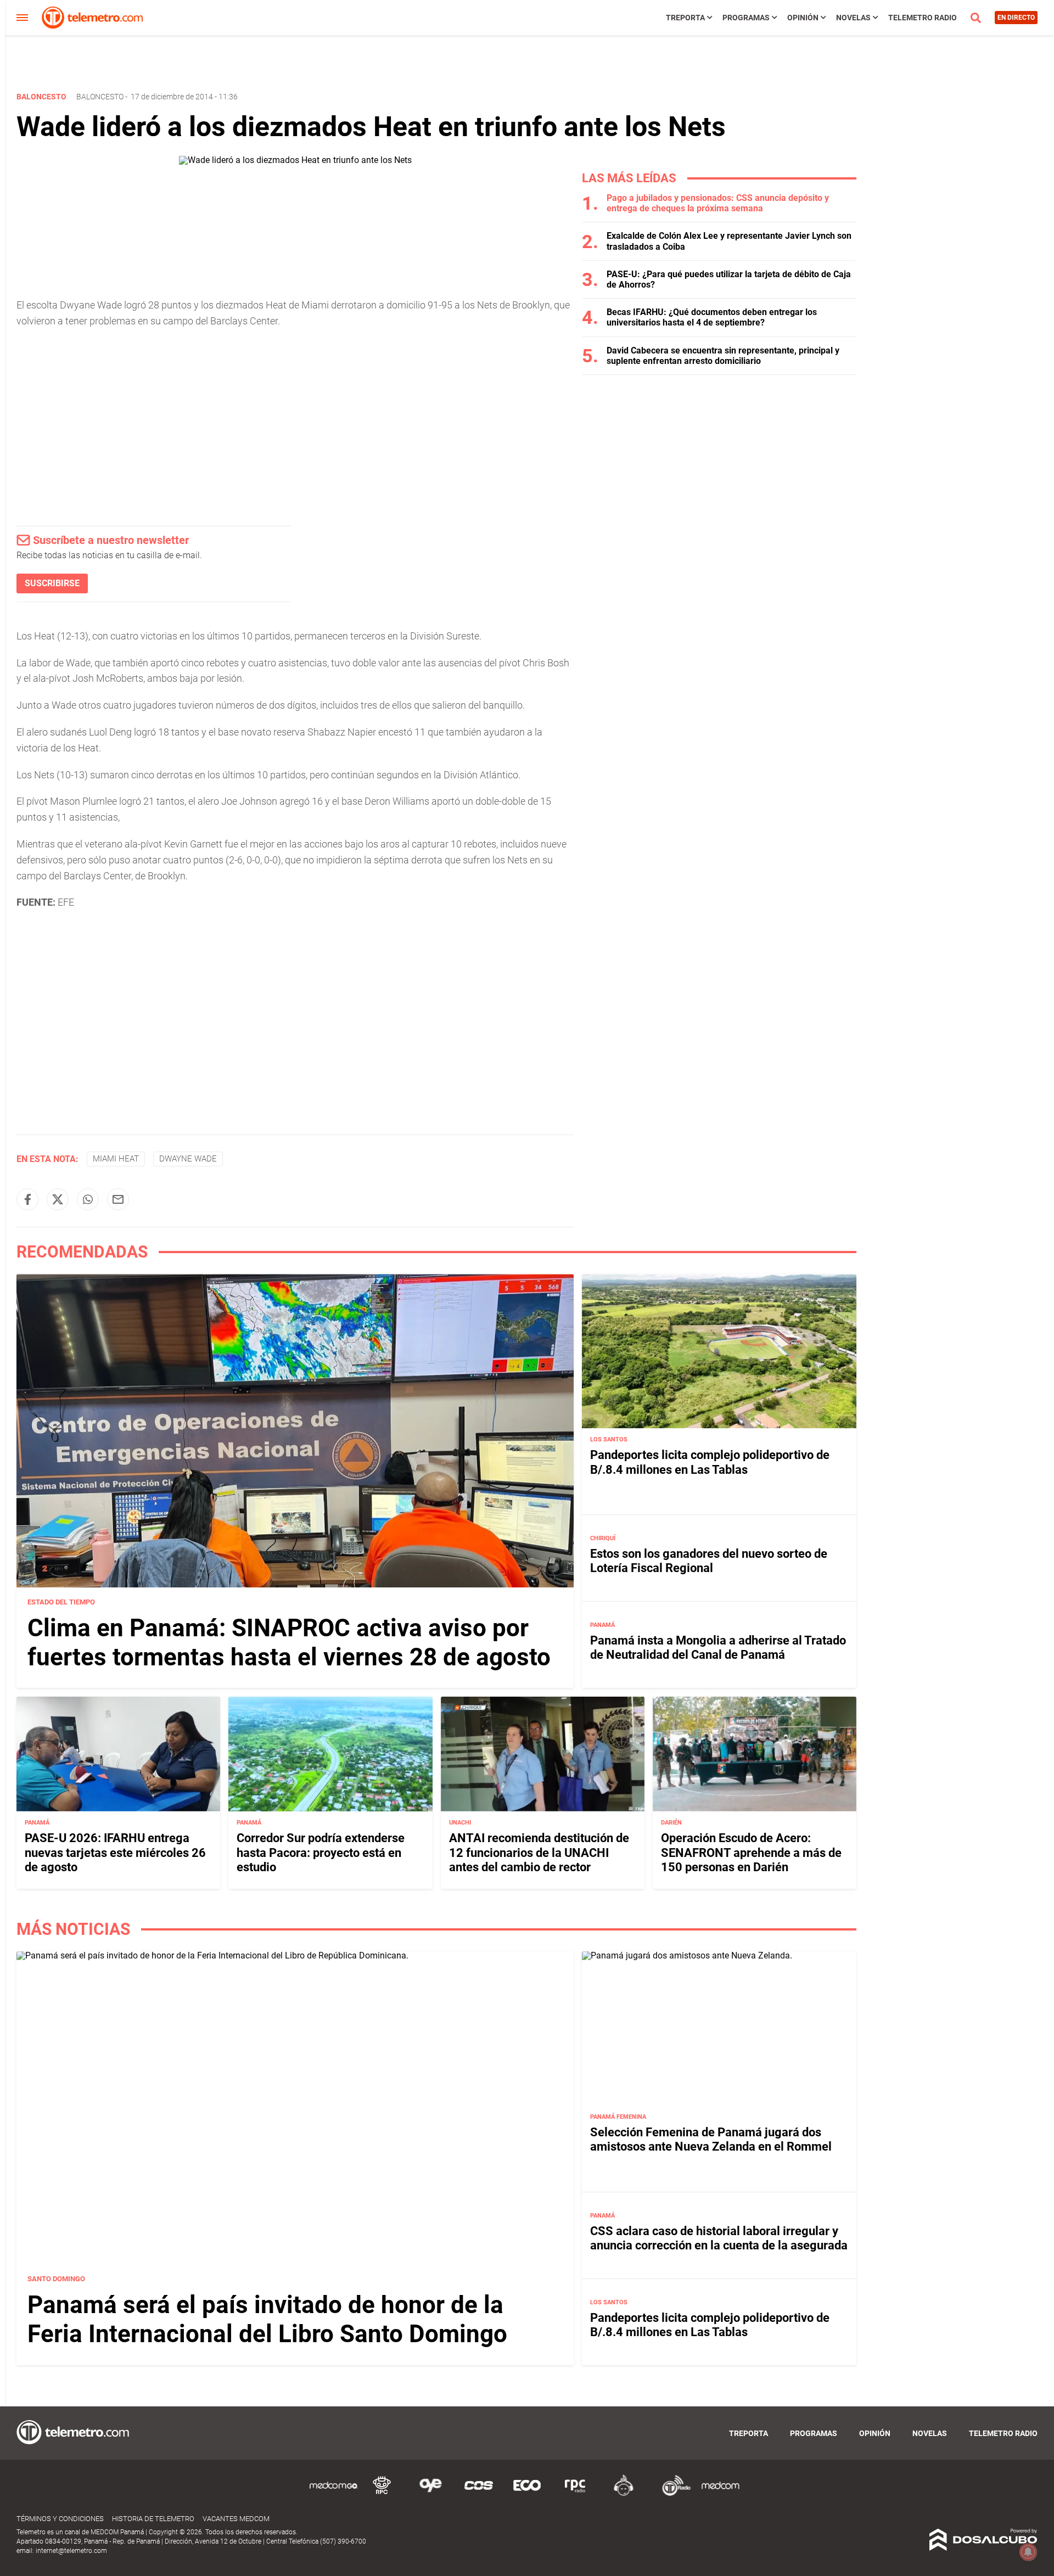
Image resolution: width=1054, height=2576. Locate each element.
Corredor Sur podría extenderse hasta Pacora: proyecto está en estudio (321, 1853)
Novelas (853, 18)
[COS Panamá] (479, 2494)
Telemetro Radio (923, 18)
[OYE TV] (430, 2494)
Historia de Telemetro (153, 2519)
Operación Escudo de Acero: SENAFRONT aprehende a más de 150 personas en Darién (751, 1853)
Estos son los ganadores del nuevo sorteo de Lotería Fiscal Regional (709, 1561)
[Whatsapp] (88, 1199)
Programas (746, 18)
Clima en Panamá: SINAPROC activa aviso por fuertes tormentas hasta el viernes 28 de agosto (289, 1643)
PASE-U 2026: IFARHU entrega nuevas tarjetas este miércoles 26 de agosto (115, 1853)
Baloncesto (100, 97)
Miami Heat (116, 1159)
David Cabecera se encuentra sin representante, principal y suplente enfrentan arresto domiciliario (723, 356)
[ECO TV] (527, 2494)
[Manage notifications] (1028, 2552)
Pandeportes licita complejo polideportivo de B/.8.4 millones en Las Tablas (710, 1462)
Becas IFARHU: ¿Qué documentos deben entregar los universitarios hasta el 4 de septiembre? (712, 317)
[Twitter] (58, 1199)
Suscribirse (52, 583)
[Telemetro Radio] (672, 2494)
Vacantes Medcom (236, 2519)
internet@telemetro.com (71, 2551)
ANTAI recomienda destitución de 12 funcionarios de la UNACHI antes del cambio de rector (539, 1853)
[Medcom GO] (334, 2494)
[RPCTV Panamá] (382, 2494)
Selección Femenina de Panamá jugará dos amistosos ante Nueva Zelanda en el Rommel (711, 2139)
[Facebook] (27, 1199)
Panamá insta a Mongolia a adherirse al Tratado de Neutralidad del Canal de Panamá (718, 1648)
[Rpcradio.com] (575, 2494)
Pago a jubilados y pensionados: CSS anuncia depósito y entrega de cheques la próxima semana (718, 203)
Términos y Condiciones (60, 2519)
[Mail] (118, 1199)
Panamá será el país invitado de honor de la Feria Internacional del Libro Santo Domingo (267, 2320)
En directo (1016, 18)
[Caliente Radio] (624, 2494)
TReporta (685, 18)
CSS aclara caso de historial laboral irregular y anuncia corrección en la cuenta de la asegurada (719, 2238)
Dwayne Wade (188, 1159)
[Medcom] (720, 2494)
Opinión (803, 18)
